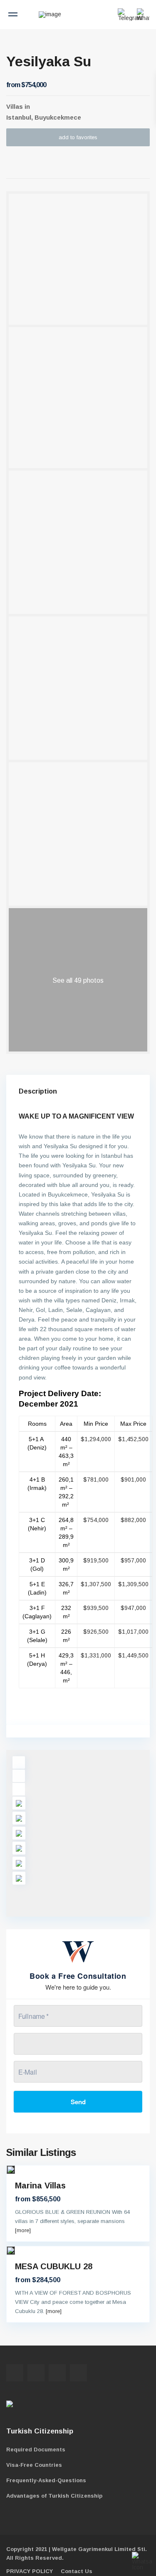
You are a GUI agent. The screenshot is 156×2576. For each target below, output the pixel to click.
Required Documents (36, 2450)
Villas (15, 106)
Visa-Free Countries (34, 2465)
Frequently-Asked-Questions (46, 2480)
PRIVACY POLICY (30, 2571)
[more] (23, 2230)
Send (78, 2102)
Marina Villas (40, 2185)
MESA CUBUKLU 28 (54, 2266)
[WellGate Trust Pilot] (42, 2406)
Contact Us (77, 2571)
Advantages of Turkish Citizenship (54, 2496)
